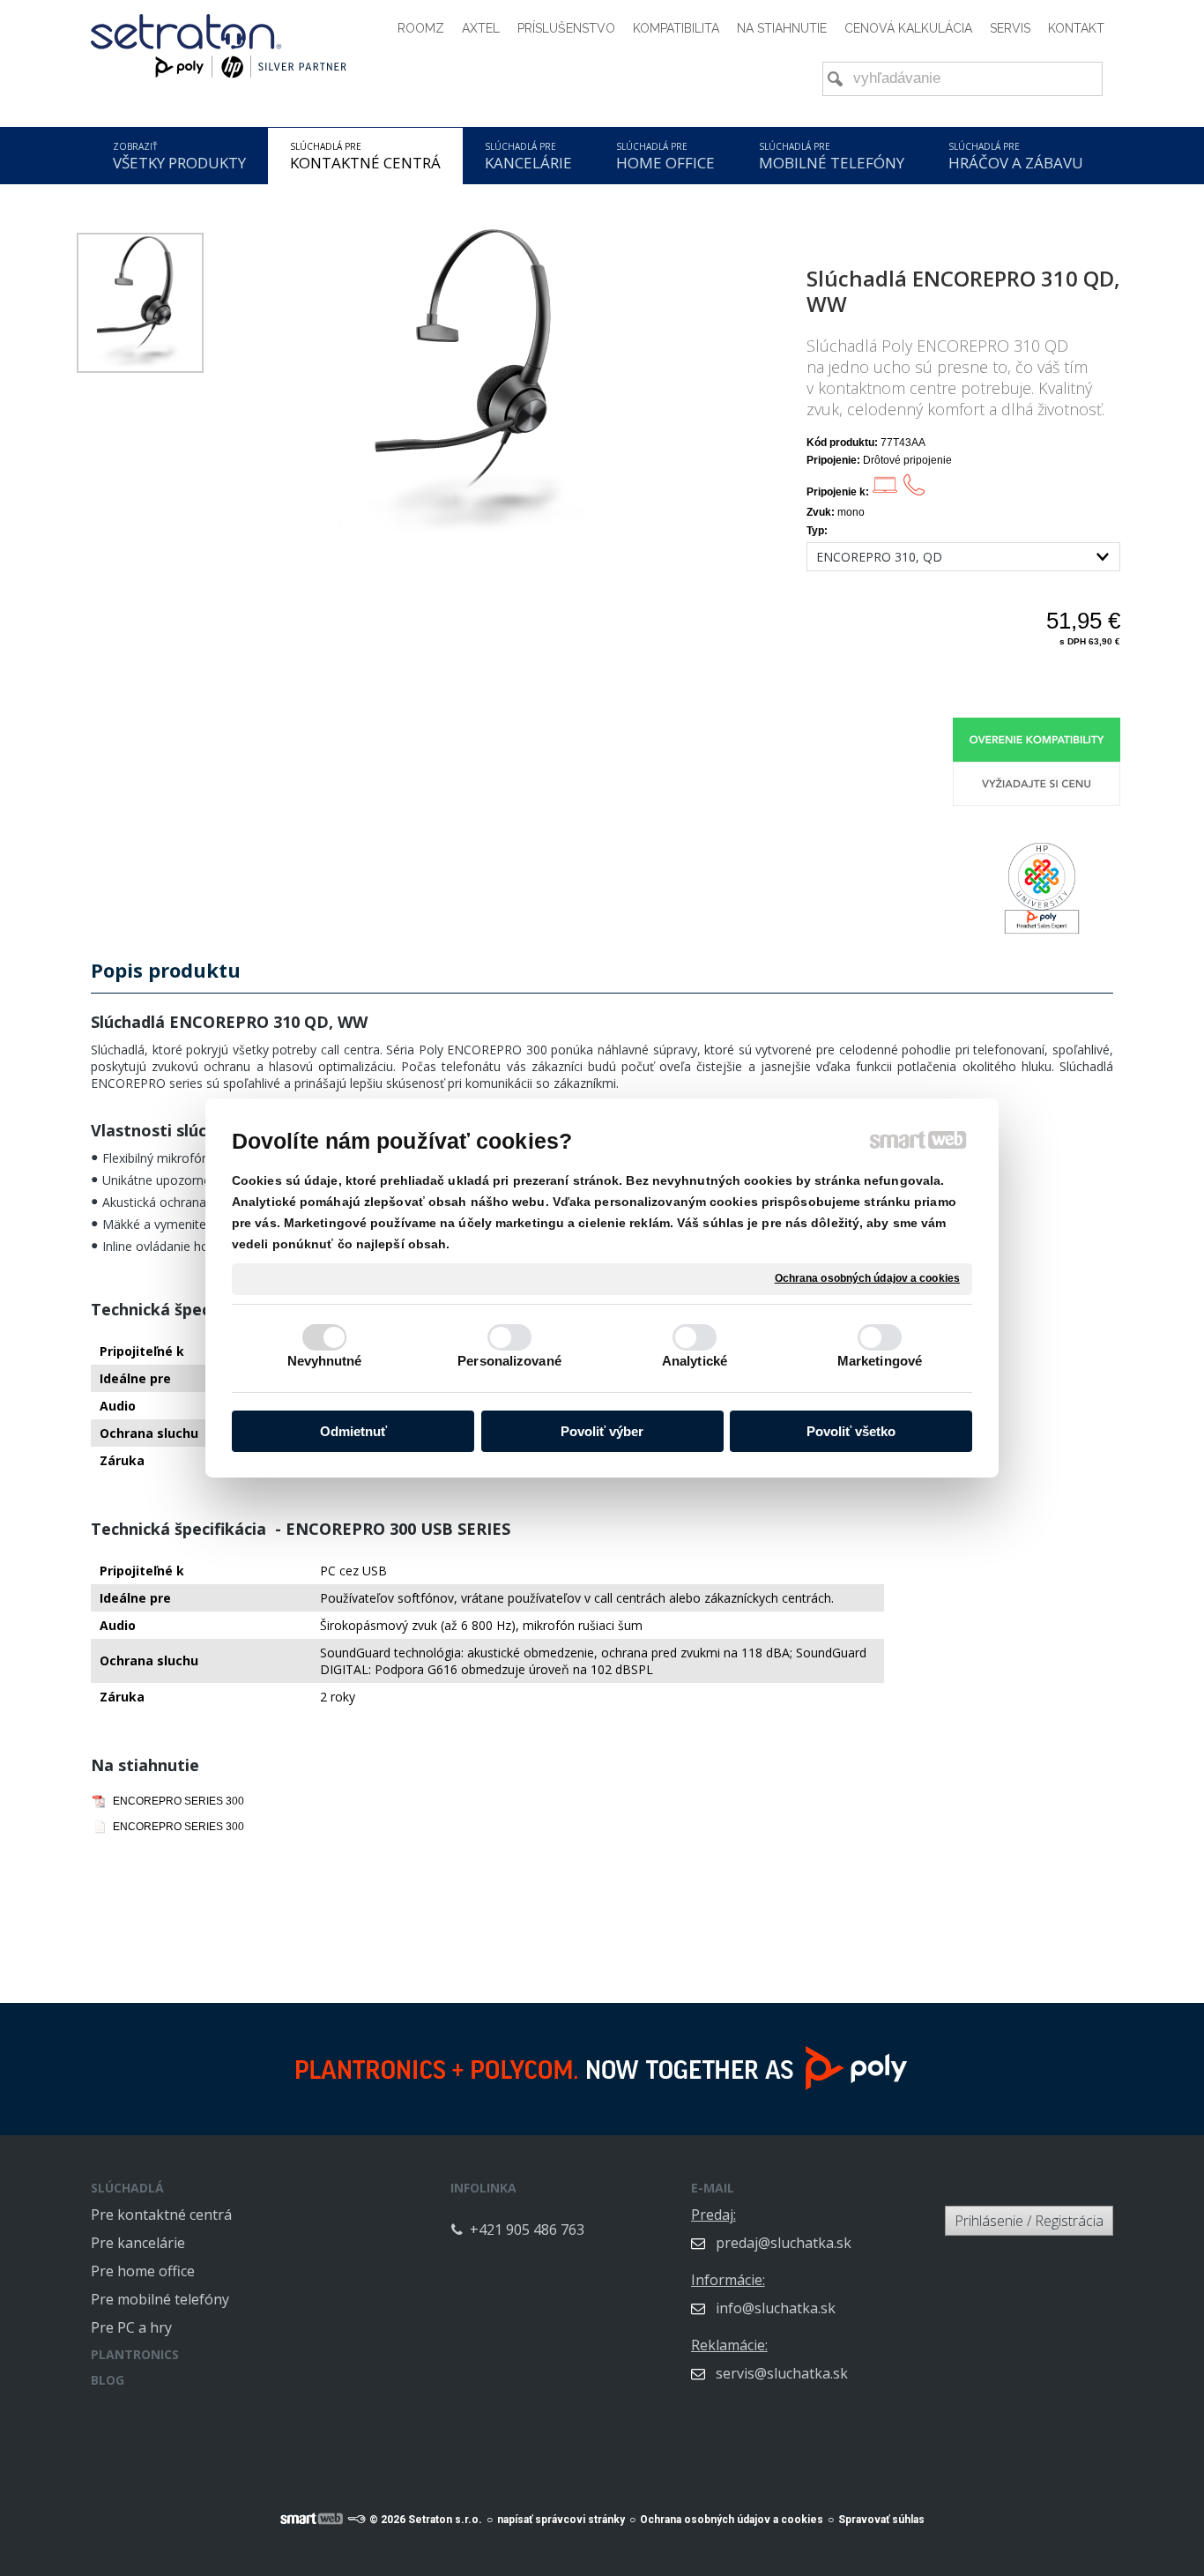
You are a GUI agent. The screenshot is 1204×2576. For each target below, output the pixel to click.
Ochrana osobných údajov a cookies (867, 1278)
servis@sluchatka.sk (782, 2373)
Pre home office (143, 2271)
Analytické (695, 1361)
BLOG (108, 2380)
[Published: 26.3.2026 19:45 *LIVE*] (356, 2520)
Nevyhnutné (325, 1361)
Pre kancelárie (138, 2243)
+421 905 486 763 (527, 2230)
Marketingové (880, 1361)
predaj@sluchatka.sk (784, 2243)
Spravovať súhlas (881, 2520)
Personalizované (509, 1361)
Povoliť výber (602, 1431)
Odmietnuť (353, 1431)
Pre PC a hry (131, 2327)
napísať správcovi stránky (561, 2520)
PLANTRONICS (135, 2354)
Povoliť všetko (851, 1431)
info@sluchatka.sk (776, 2308)
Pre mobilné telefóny (160, 2299)
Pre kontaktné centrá (161, 2215)
